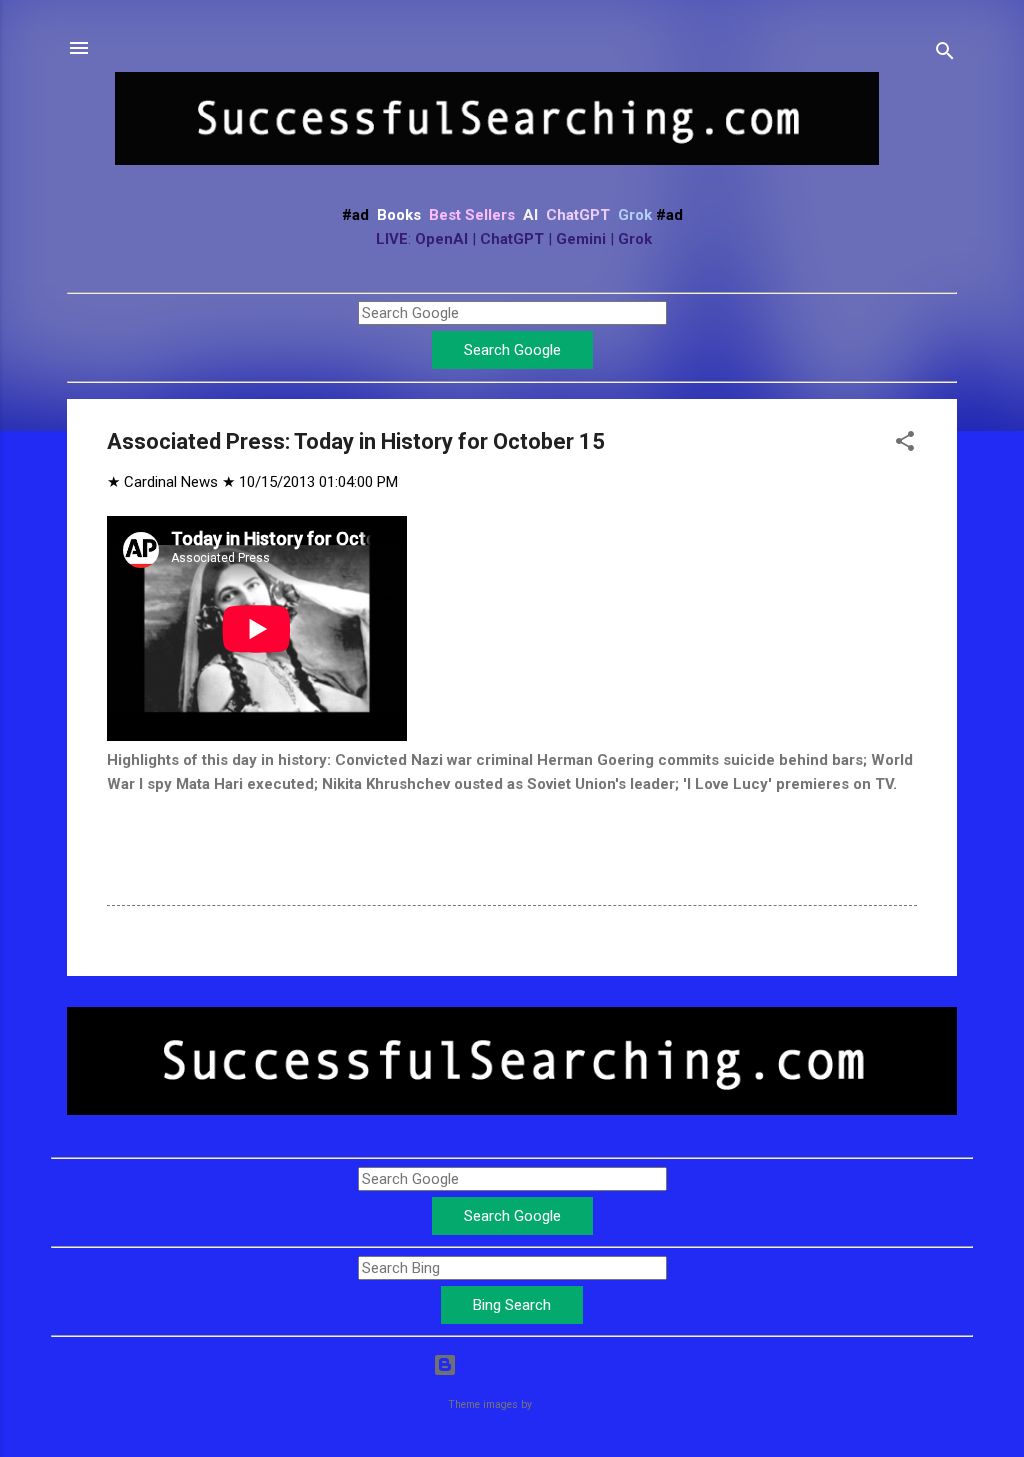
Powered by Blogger (524, 1365)
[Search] (945, 54)
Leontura (555, 1404)
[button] (905, 444)
